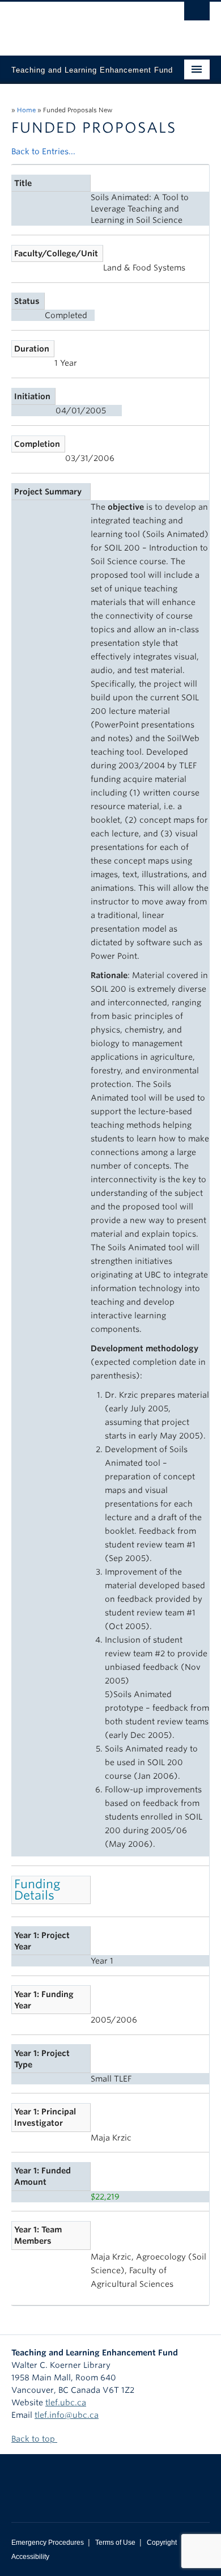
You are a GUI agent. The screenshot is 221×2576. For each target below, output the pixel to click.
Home (26, 110)
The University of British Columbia (81, 23)
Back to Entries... (43, 151)
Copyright (162, 2543)
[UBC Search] (197, 14)
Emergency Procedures (48, 2543)
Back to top (34, 2439)
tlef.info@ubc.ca (67, 2415)
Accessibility (30, 2557)
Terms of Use (115, 2543)
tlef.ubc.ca (66, 2402)
